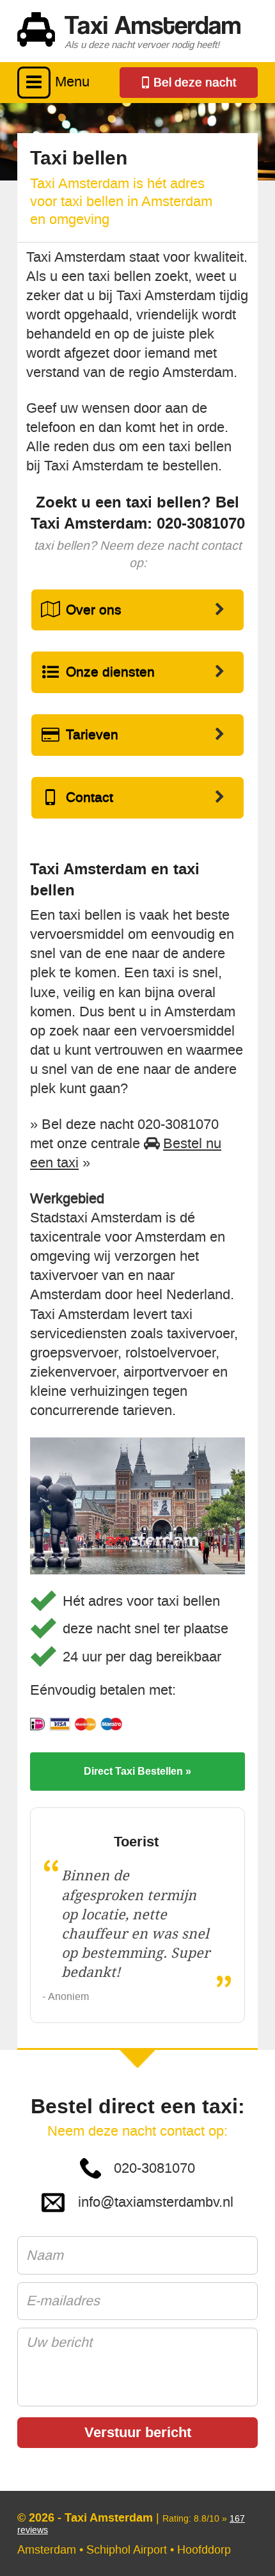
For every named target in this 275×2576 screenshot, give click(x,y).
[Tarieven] (138, 735)
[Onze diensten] (138, 672)
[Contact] (138, 798)
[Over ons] (138, 610)
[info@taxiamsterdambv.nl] (138, 2203)
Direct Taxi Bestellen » (137, 1771)
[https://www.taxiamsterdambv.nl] (137, 31)
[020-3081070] (189, 83)
